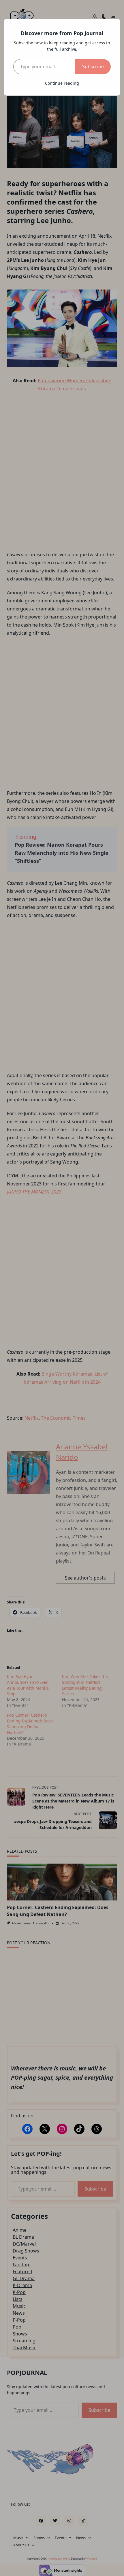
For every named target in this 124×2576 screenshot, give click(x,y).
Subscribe (93, 67)
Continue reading (62, 83)
